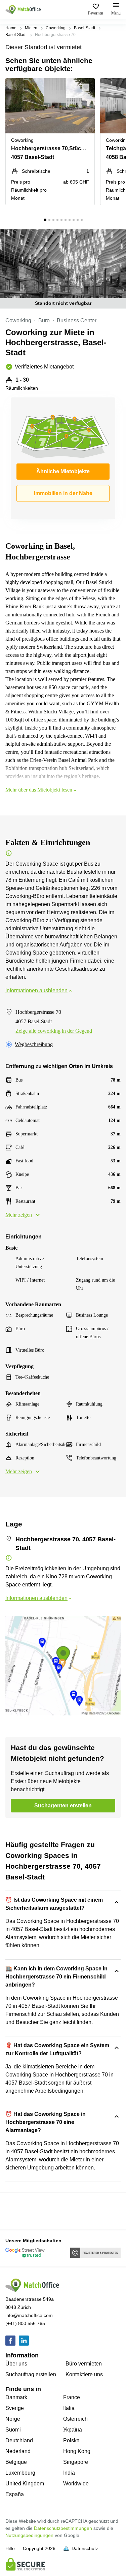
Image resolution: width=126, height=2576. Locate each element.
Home (11, 28)
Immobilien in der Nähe (63, 493)
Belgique (16, 2462)
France (72, 2397)
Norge (13, 2419)
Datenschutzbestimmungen (63, 2528)
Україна (73, 2430)
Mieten (31, 28)
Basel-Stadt (85, 28)
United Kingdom (25, 2484)
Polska (71, 2440)
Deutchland (19, 2440)
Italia (69, 2408)
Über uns (16, 2364)
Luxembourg (20, 2473)
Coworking (56, 28)
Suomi (13, 2430)
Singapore (76, 2462)
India (69, 2473)
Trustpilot (15, 2211)
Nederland (18, 2451)
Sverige (15, 2408)
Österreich (75, 2419)
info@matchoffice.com (29, 2315)
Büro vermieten (84, 2364)
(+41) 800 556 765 (25, 2323)
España (15, 2494)
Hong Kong (77, 2451)
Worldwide (76, 2484)
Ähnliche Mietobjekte (63, 471)
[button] (88, 87)
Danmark (16, 2397)
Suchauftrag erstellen (31, 2374)
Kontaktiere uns (84, 2374)
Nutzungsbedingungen (29, 2535)
